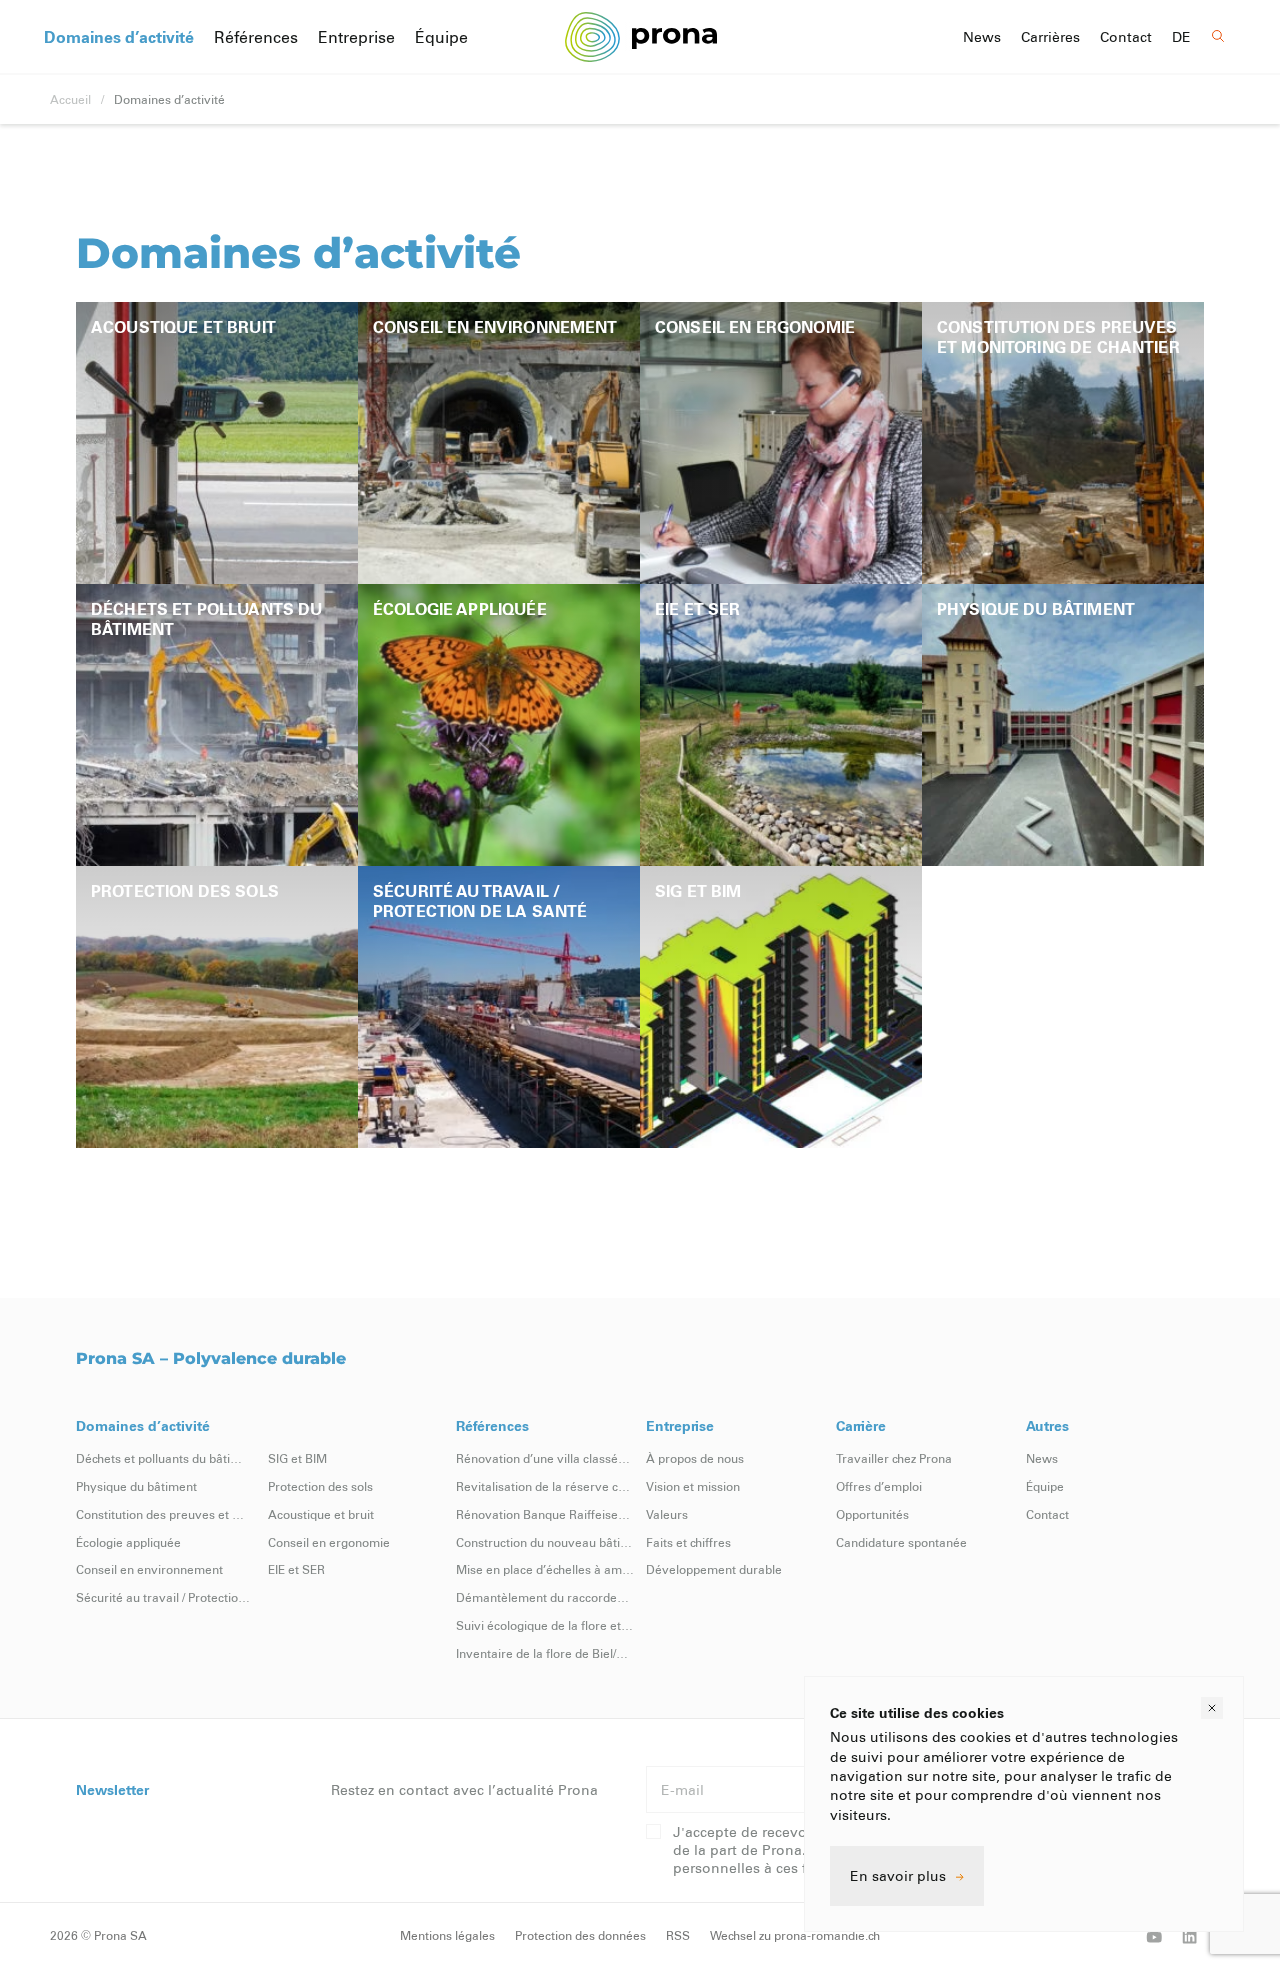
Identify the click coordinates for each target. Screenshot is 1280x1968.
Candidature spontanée (901, 1542)
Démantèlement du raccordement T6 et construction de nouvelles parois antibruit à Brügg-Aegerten (545, 1597)
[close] (1212, 1708)
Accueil (70, 99)
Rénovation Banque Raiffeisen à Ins (545, 1514)
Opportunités (872, 1514)
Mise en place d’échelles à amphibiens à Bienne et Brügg (545, 1569)
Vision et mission (693, 1486)
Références (256, 36)
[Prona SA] (640, 36)
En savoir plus (898, 1875)
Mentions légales (447, 1935)
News (982, 37)
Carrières (1050, 37)
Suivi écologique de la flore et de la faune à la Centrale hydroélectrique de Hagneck (545, 1625)
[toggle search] (1218, 36)
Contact (1126, 37)
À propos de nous (695, 1458)
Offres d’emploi (879, 1486)
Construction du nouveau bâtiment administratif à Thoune (545, 1542)
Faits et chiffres (688, 1542)
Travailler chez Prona (894, 1458)
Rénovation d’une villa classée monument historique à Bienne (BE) (545, 1458)
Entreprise (356, 36)
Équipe (441, 36)
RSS (678, 1935)
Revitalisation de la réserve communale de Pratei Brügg (545, 1486)
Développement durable (714, 1569)
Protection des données (580, 1935)
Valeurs (667, 1514)
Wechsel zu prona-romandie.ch (795, 1935)
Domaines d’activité (119, 36)
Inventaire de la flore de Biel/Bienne (545, 1653)
